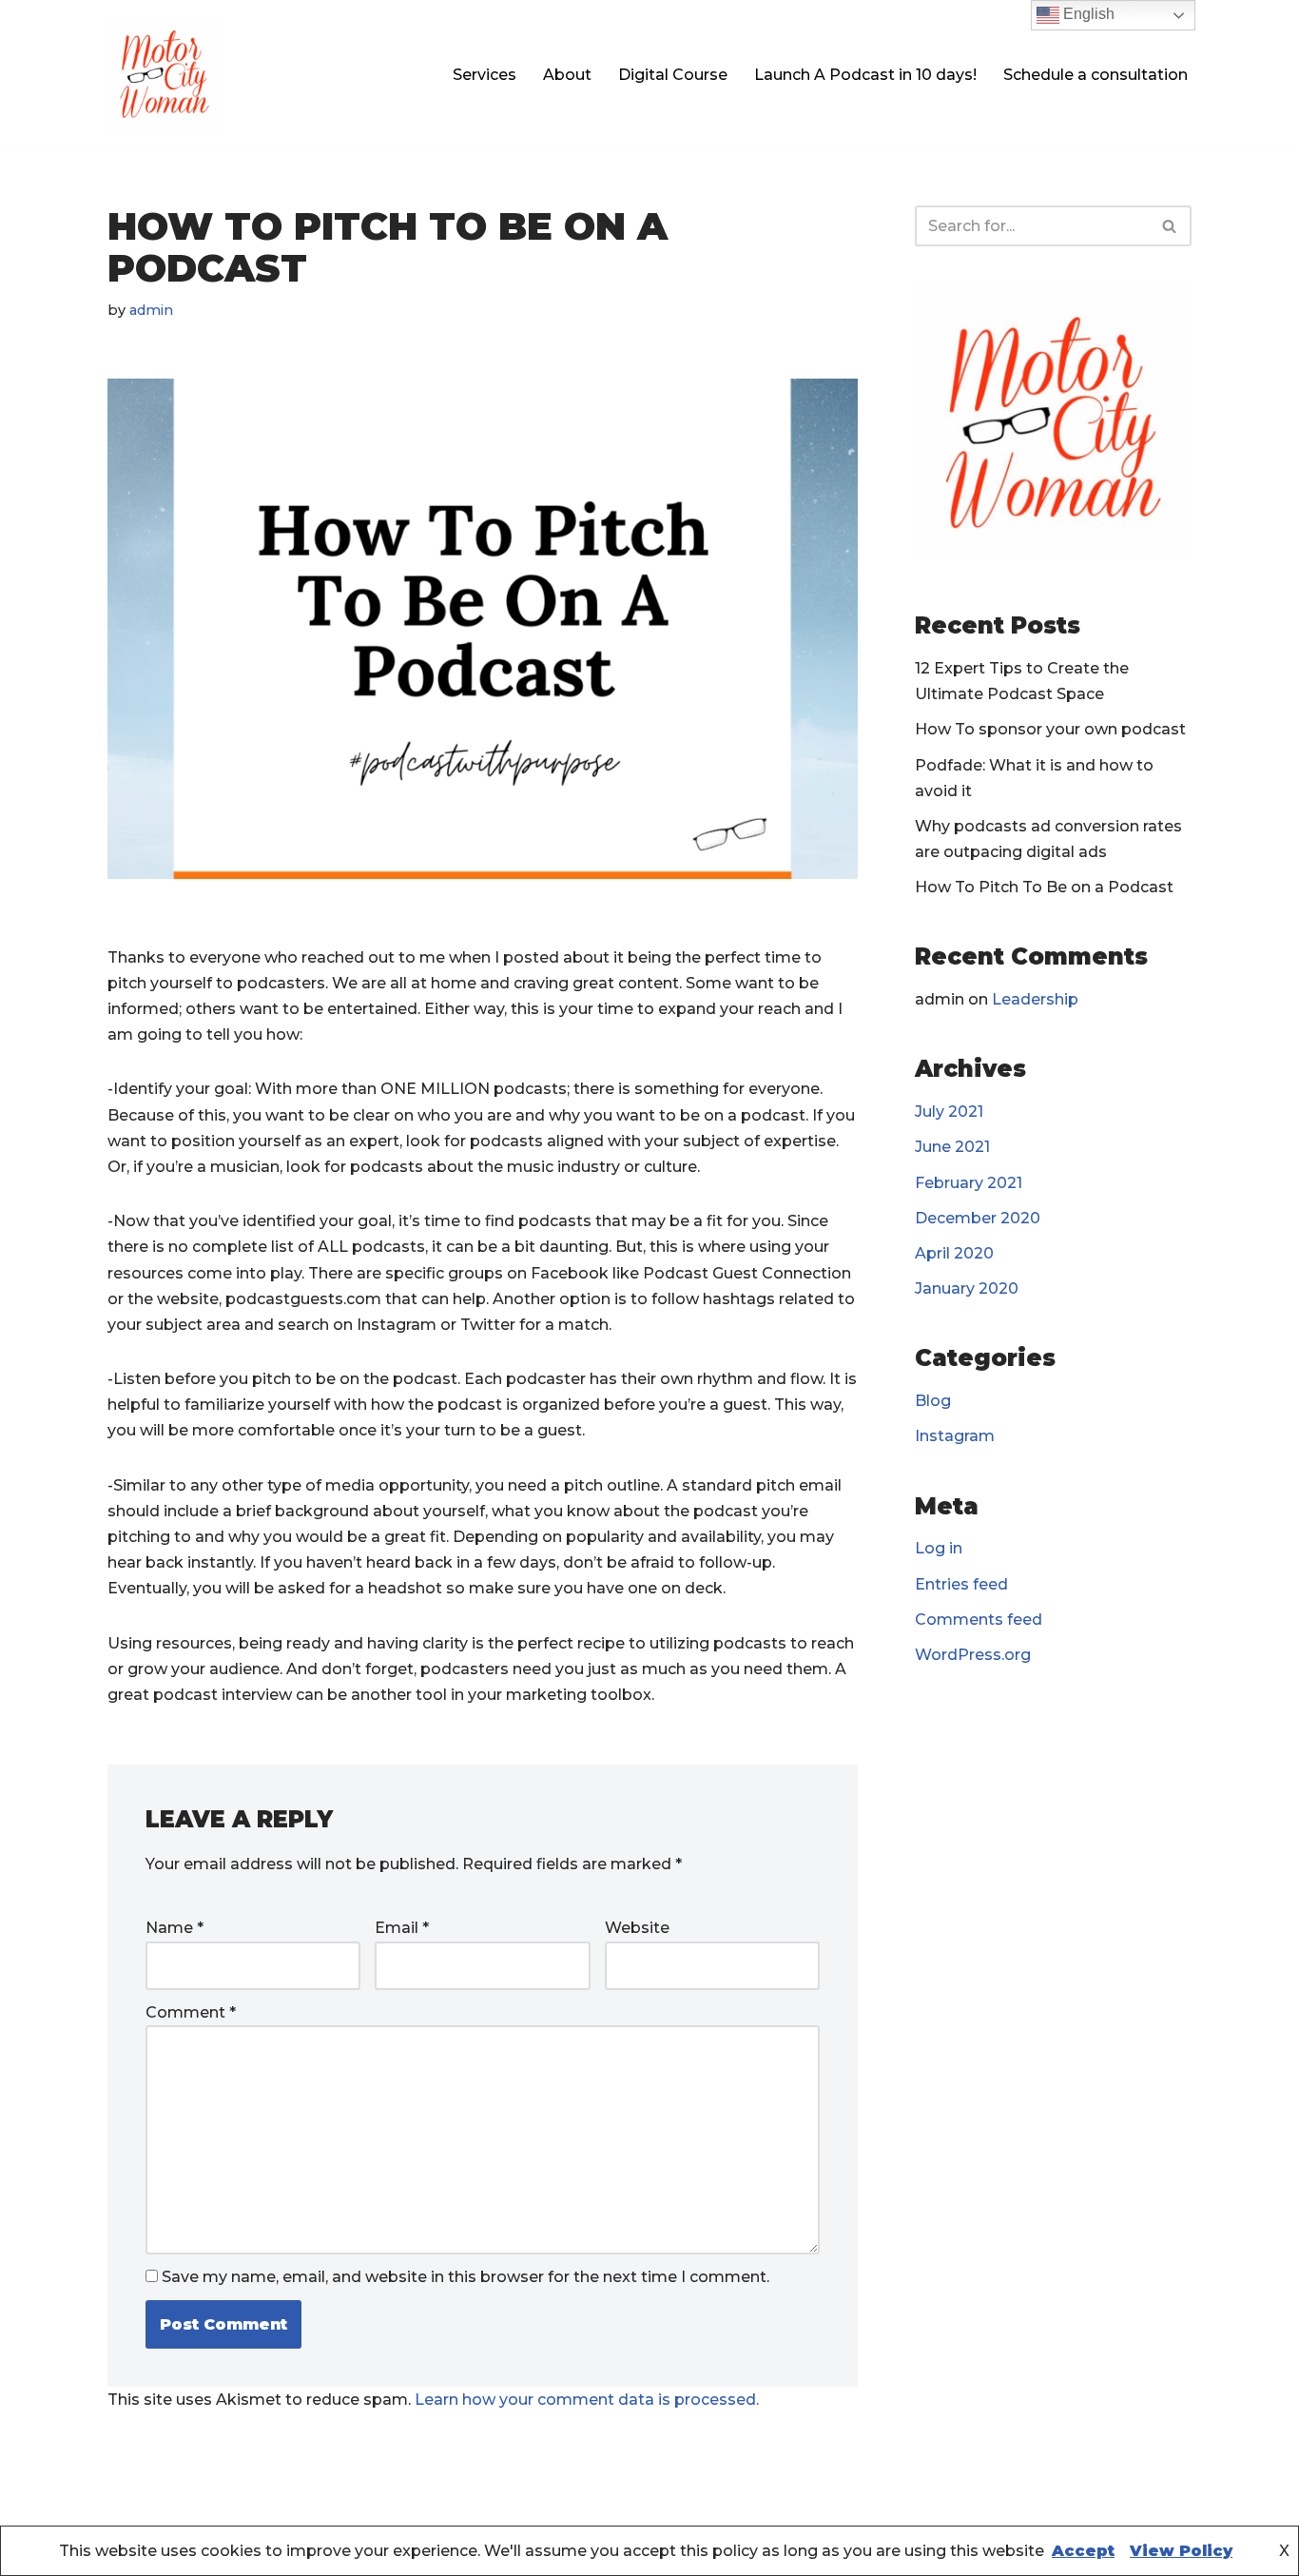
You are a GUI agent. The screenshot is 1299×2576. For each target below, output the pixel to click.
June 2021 (952, 1147)
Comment (191, 2012)
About (567, 75)
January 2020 (967, 1288)
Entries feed (961, 1584)
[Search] (1170, 226)
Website (637, 1928)
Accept (1083, 2551)
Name (174, 1928)
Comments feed (979, 1620)
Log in (939, 1548)
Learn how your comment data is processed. (587, 2400)
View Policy (1181, 2551)
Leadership (1035, 999)
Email (402, 1928)
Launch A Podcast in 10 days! (865, 75)
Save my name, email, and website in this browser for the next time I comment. (465, 2277)
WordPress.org (973, 1655)
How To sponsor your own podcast (1050, 729)
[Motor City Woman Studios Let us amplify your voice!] (165, 74)
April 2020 (954, 1253)
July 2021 (949, 1112)
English (1087, 14)
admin (151, 310)
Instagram (955, 1436)
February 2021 (969, 1183)
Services (485, 75)
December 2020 (978, 1218)
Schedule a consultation (1095, 75)
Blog (933, 1401)
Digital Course (673, 75)
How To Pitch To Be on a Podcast (1044, 887)
